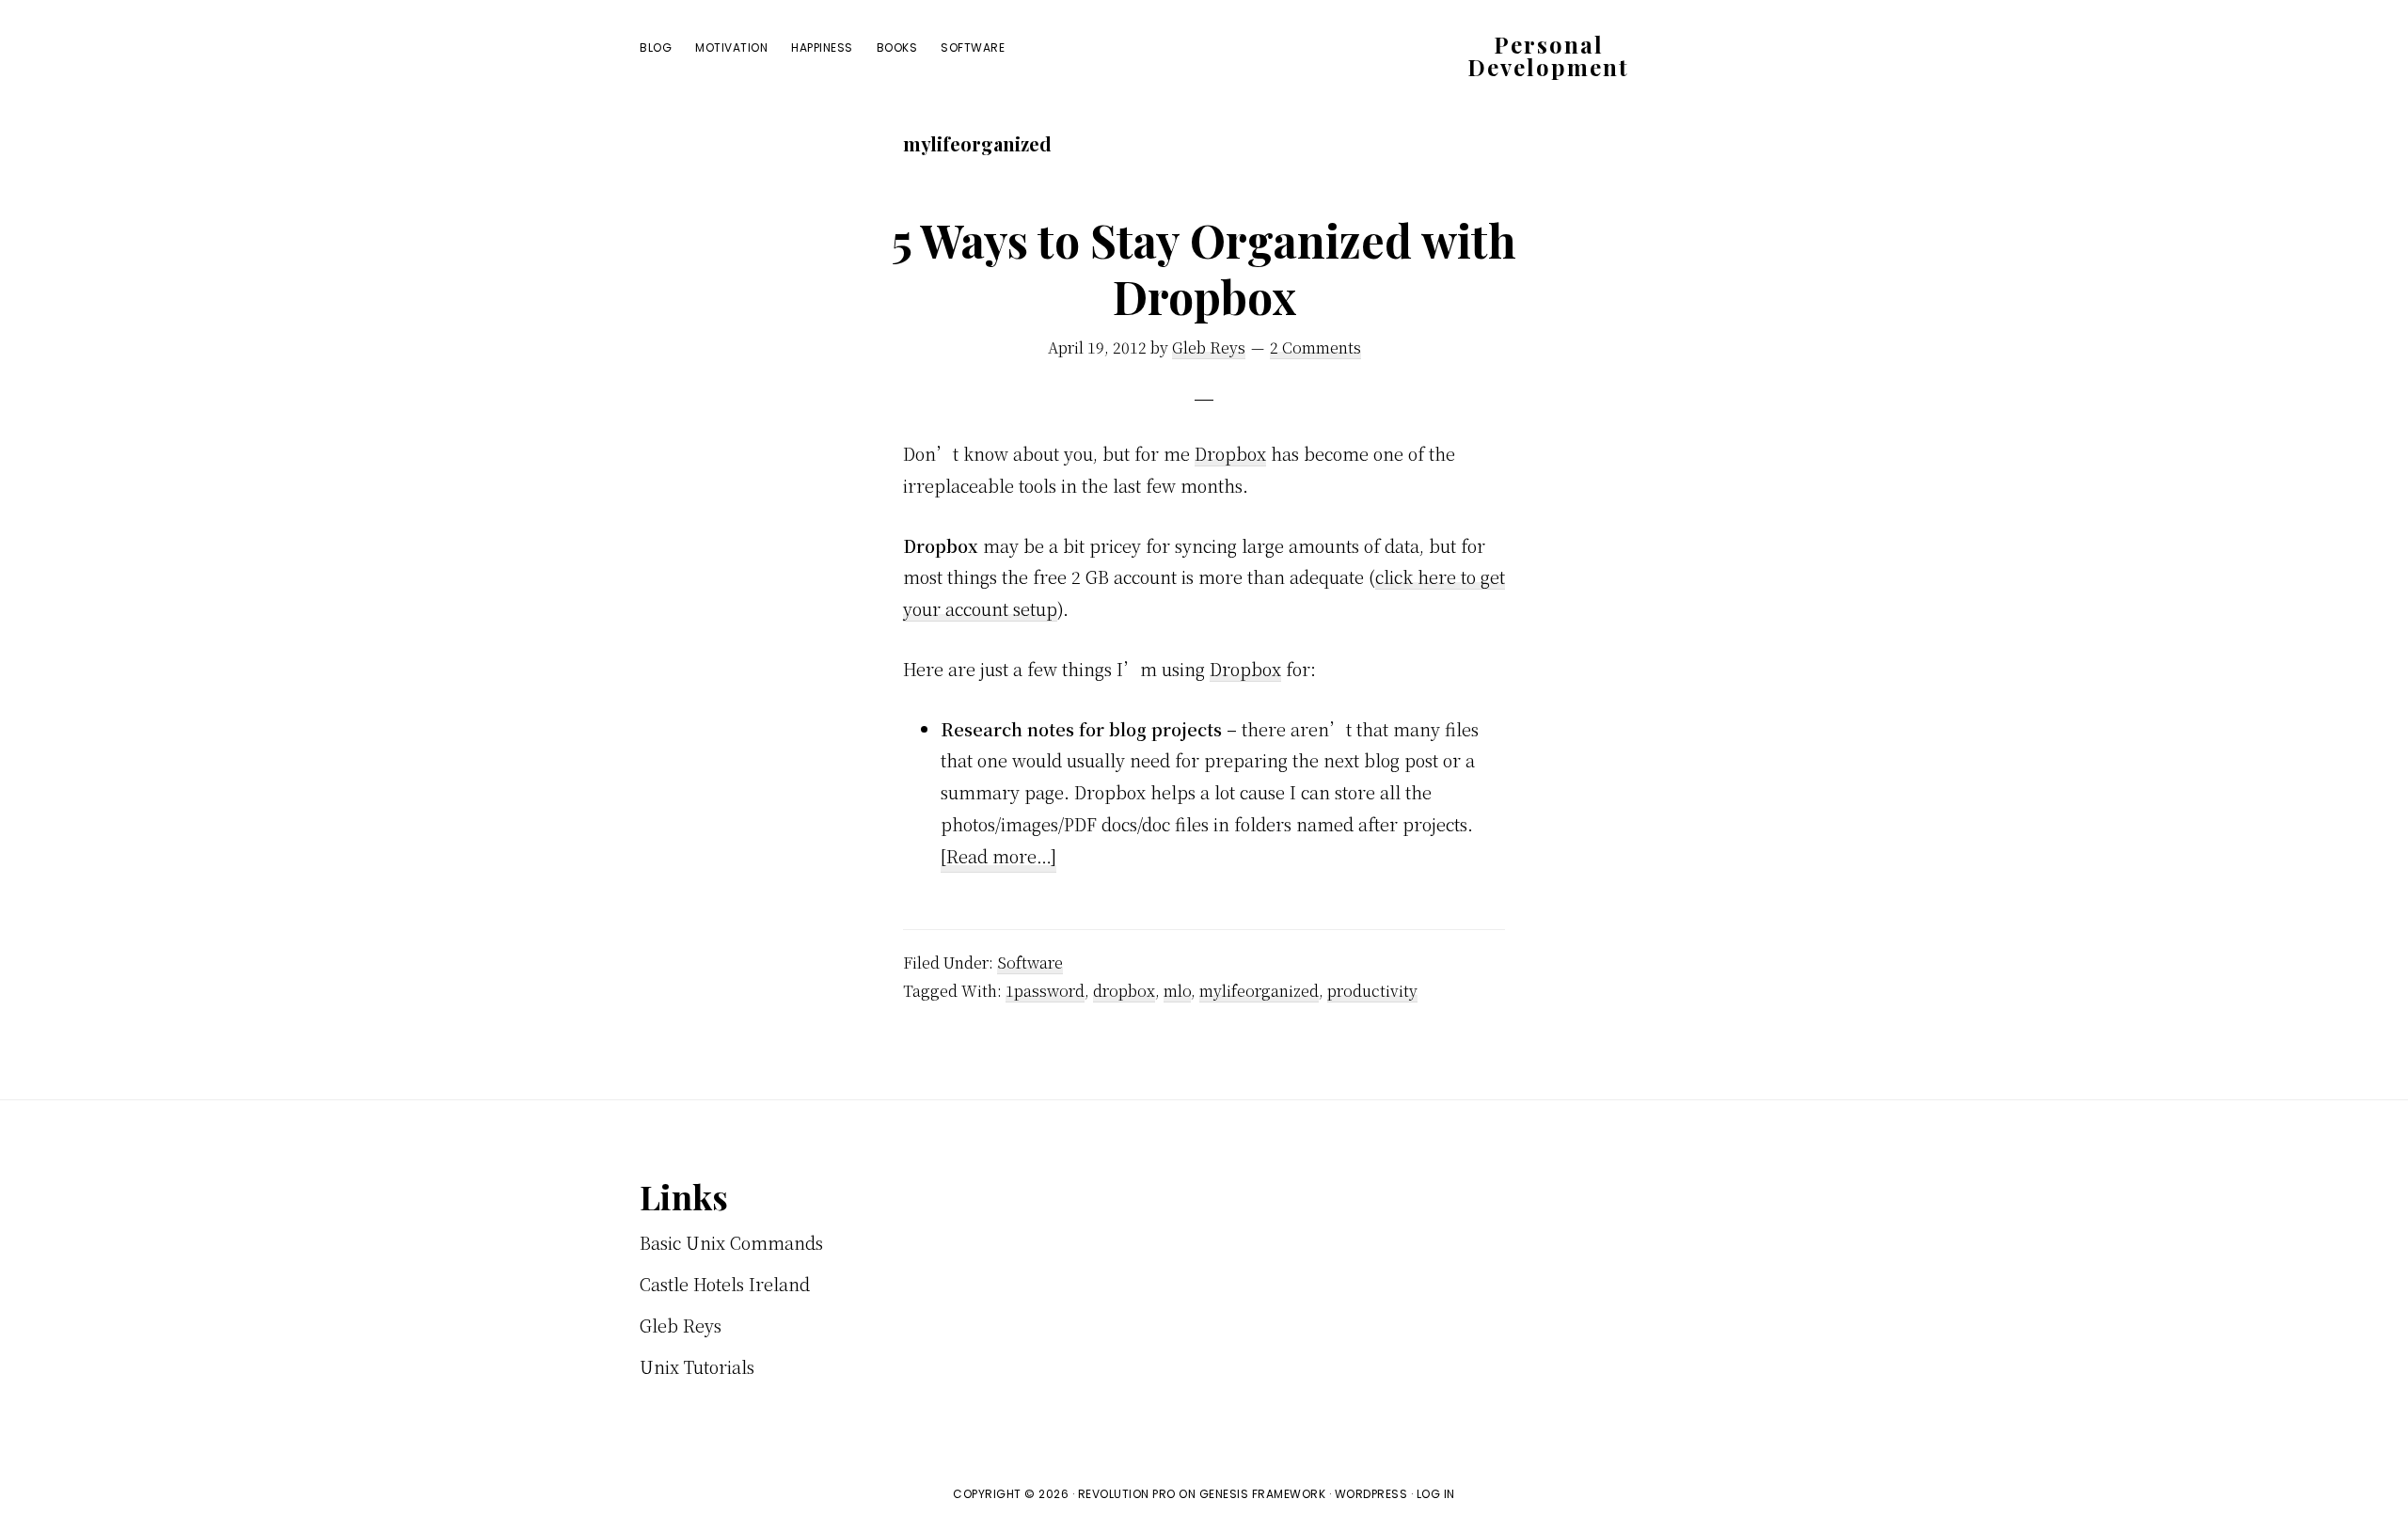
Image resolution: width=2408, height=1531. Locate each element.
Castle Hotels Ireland (725, 1284)
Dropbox (1230, 453)
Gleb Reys (681, 1325)
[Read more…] (998, 858)
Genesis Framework (1263, 1494)
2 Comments (1315, 347)
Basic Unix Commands (731, 1242)
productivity (1372, 991)
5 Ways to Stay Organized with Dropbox (1204, 268)
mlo (1177, 991)
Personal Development (1548, 55)
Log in (1436, 1494)
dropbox (1124, 991)
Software (1030, 963)
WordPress (1371, 1494)
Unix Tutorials (697, 1366)
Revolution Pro (1127, 1494)
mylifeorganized (1259, 991)
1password (1045, 991)
